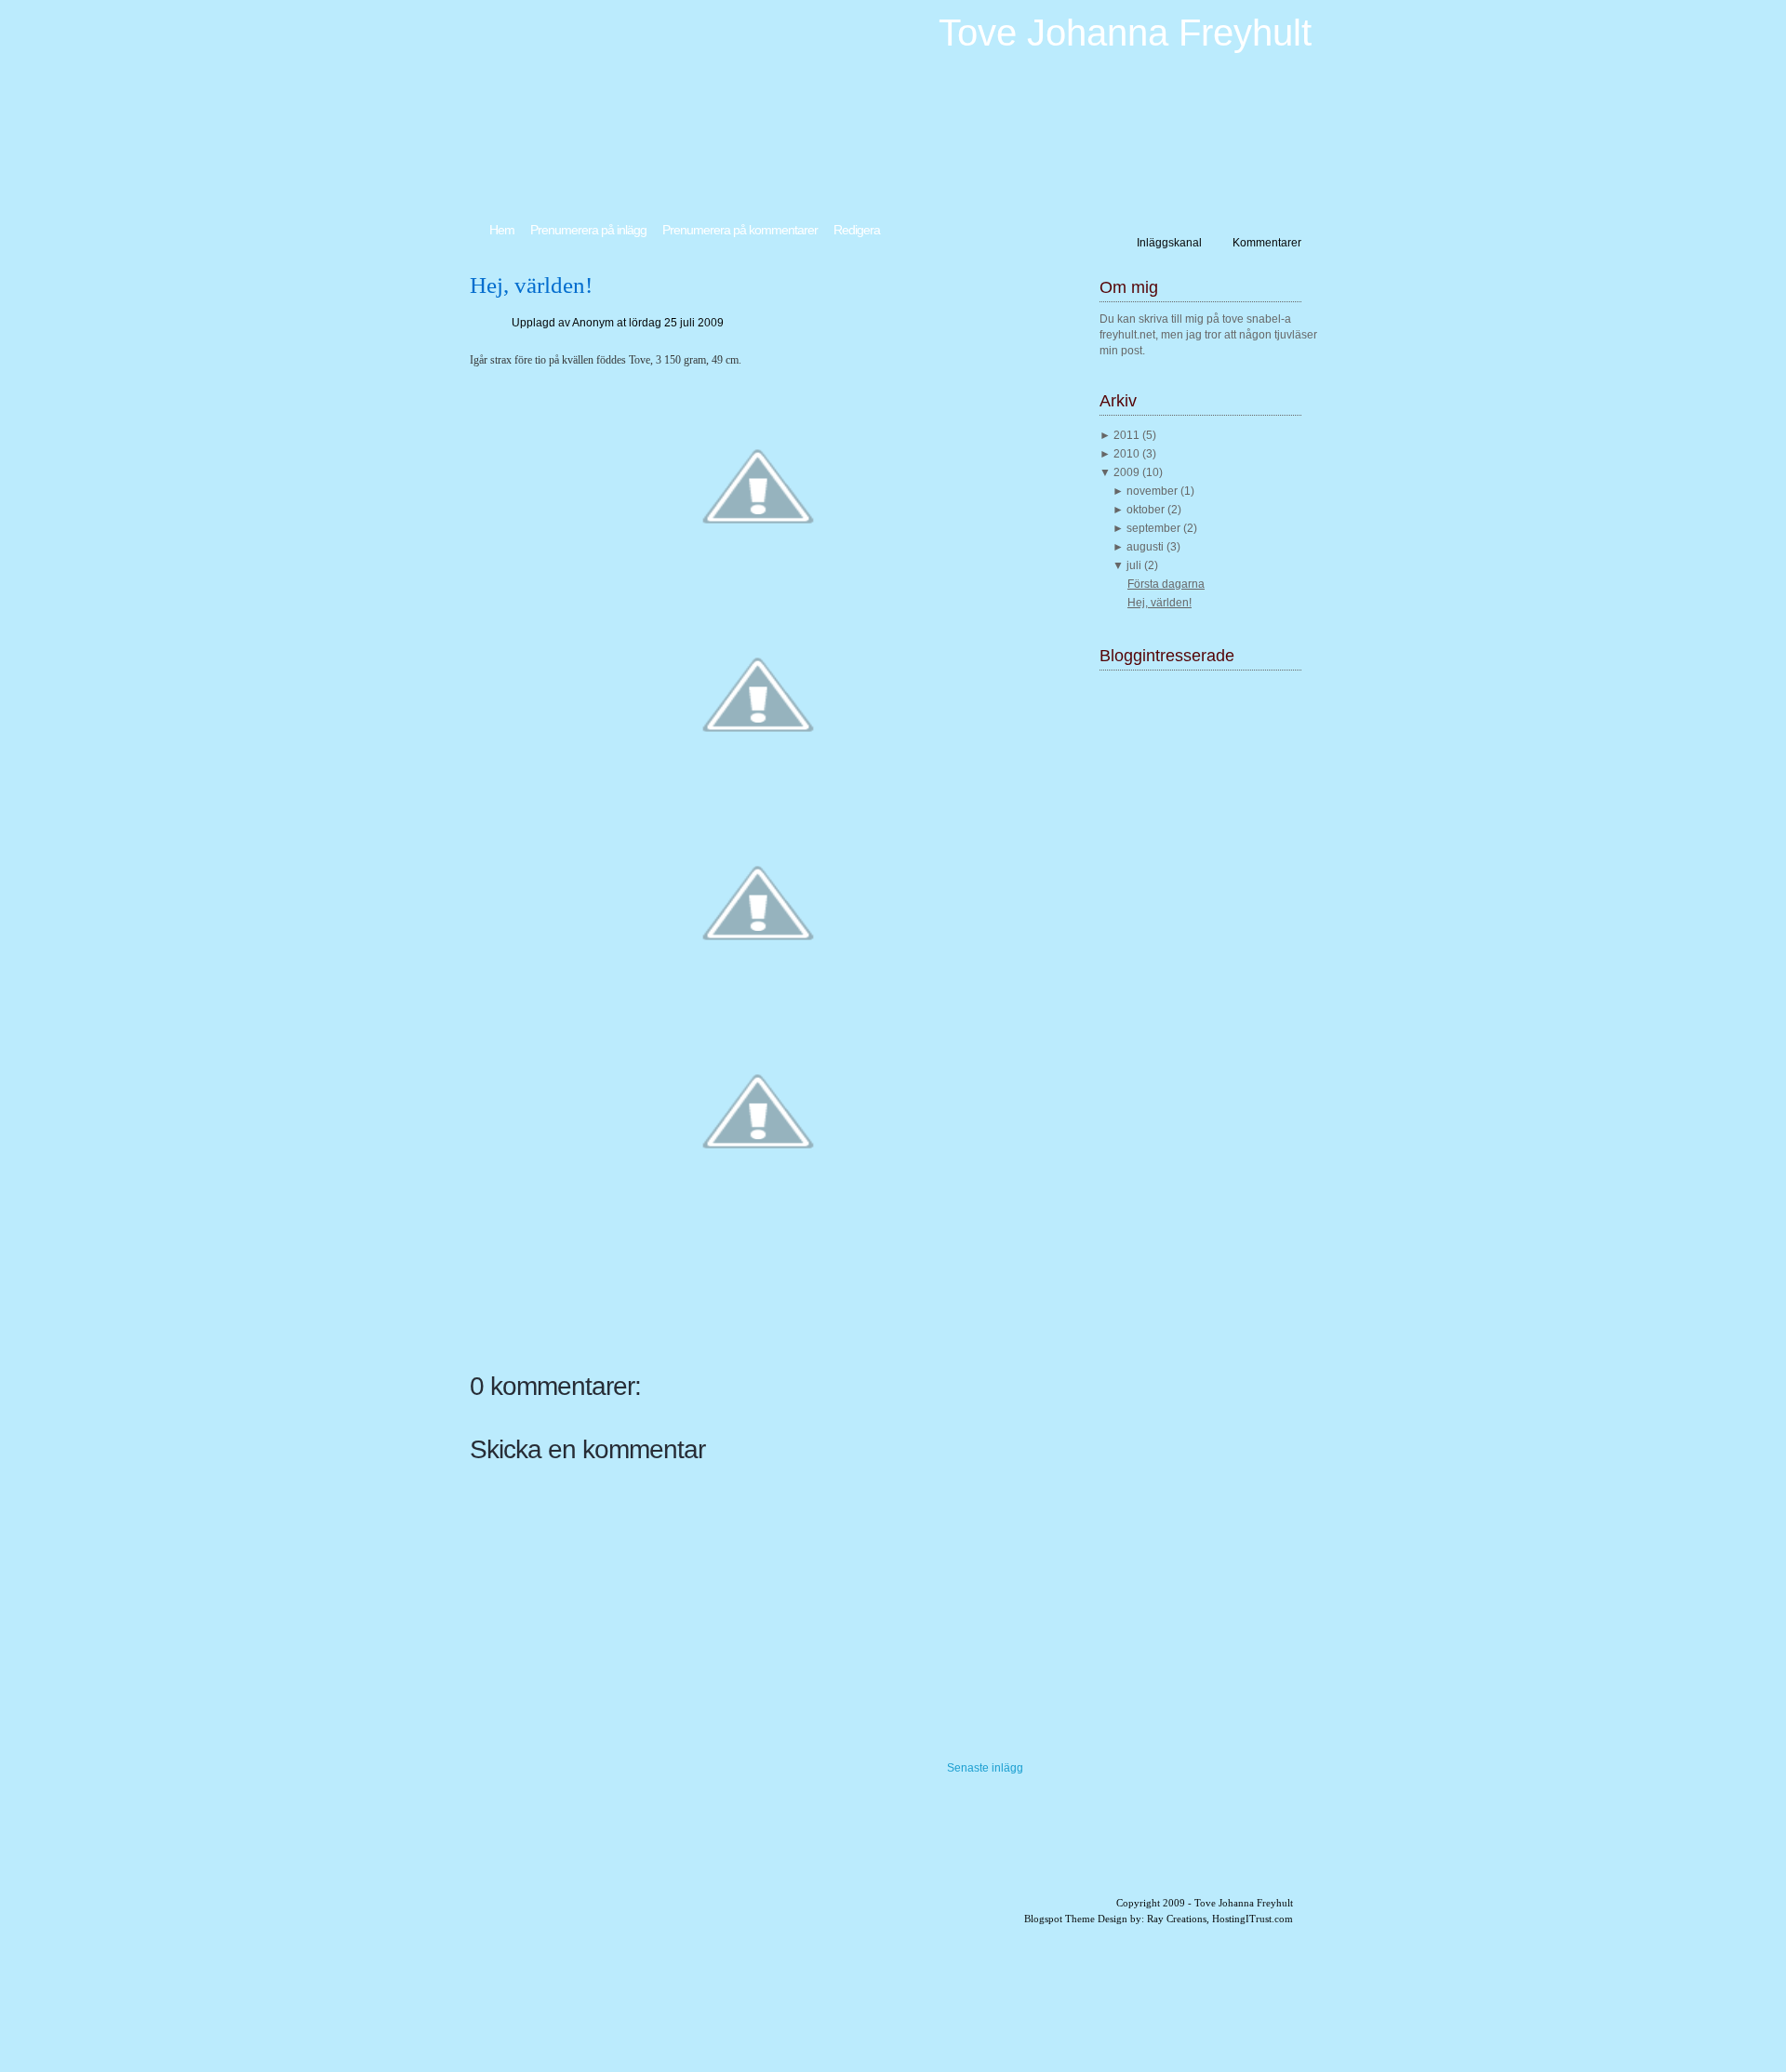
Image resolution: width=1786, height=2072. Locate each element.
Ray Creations (1177, 1919)
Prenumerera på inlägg (588, 230)
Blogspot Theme (1060, 1919)
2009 (1128, 472)
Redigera (857, 230)
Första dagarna (1166, 584)
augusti (1146, 547)
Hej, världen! (531, 285)
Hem (502, 230)
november (1153, 491)
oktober (1147, 510)
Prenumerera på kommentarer (740, 230)
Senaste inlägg (985, 1768)
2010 (1128, 454)
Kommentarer (1267, 243)
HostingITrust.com (1253, 1919)
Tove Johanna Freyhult (1125, 33)
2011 (1128, 435)
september (1155, 528)
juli (1135, 565)
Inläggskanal (1169, 243)
